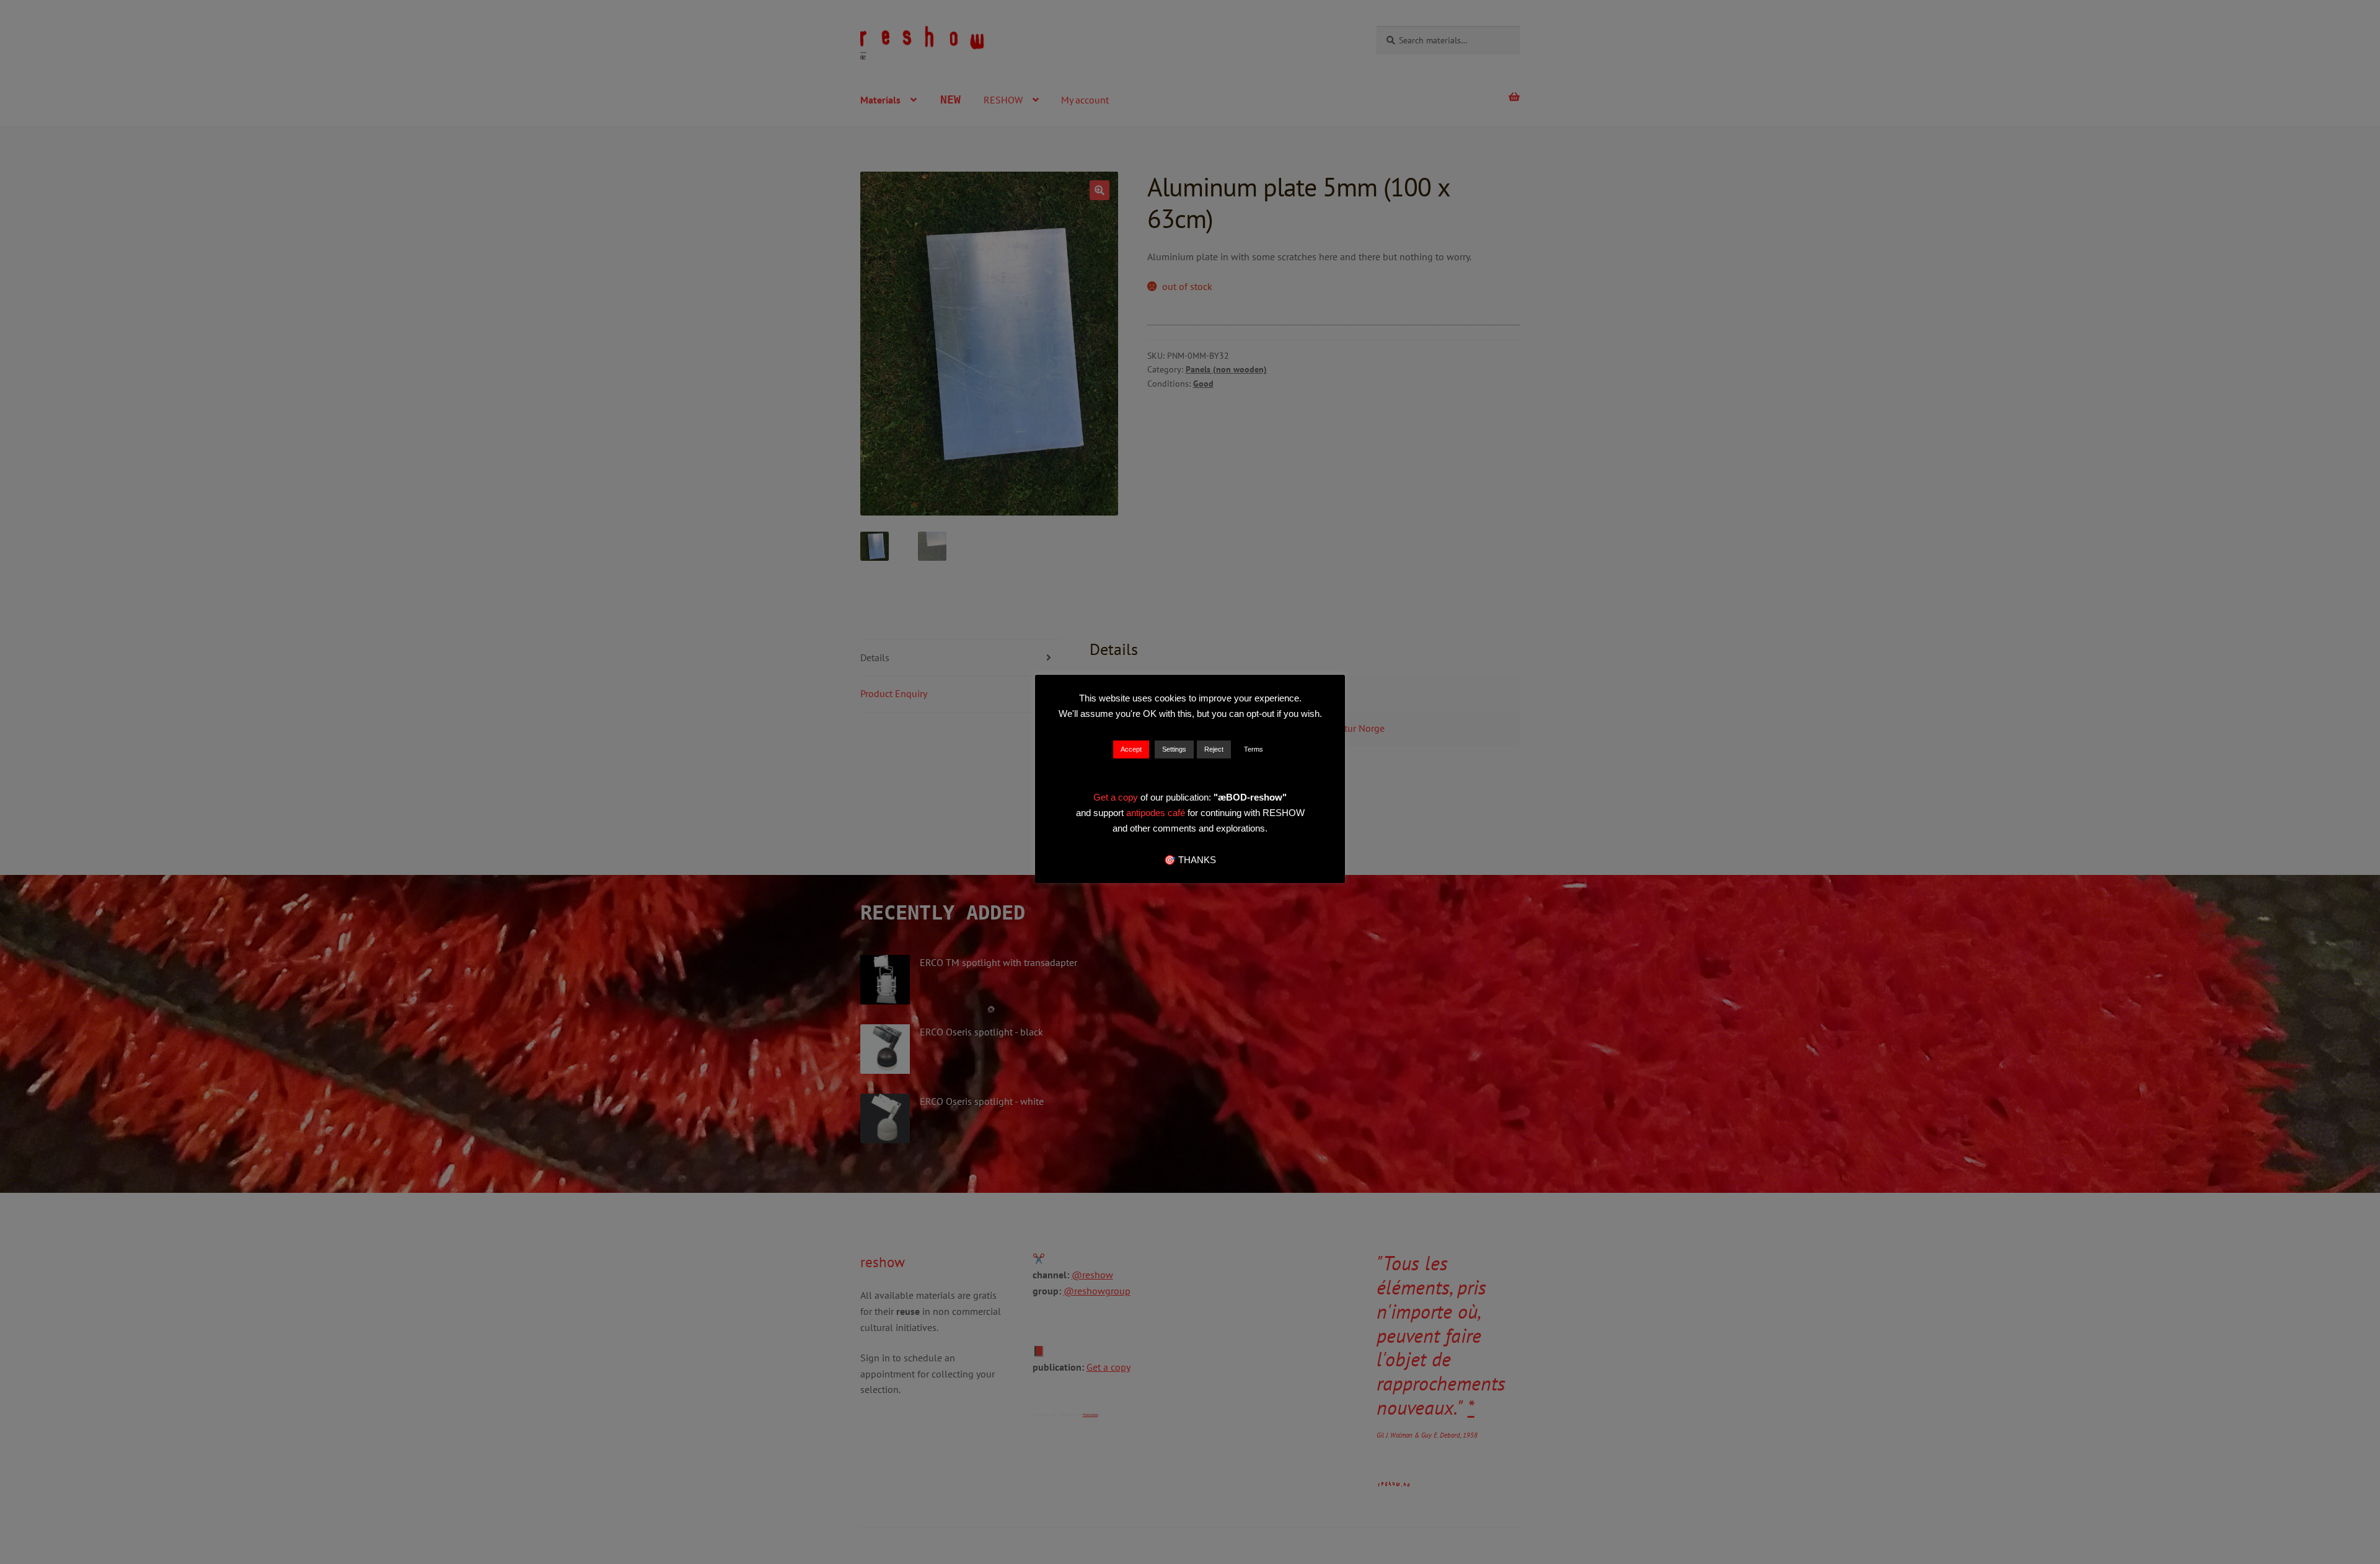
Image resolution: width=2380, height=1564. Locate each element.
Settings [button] (1174, 749)
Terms (1254, 749)
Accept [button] (1131, 749)
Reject (1214, 749)
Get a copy (1116, 797)
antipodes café (1157, 813)
